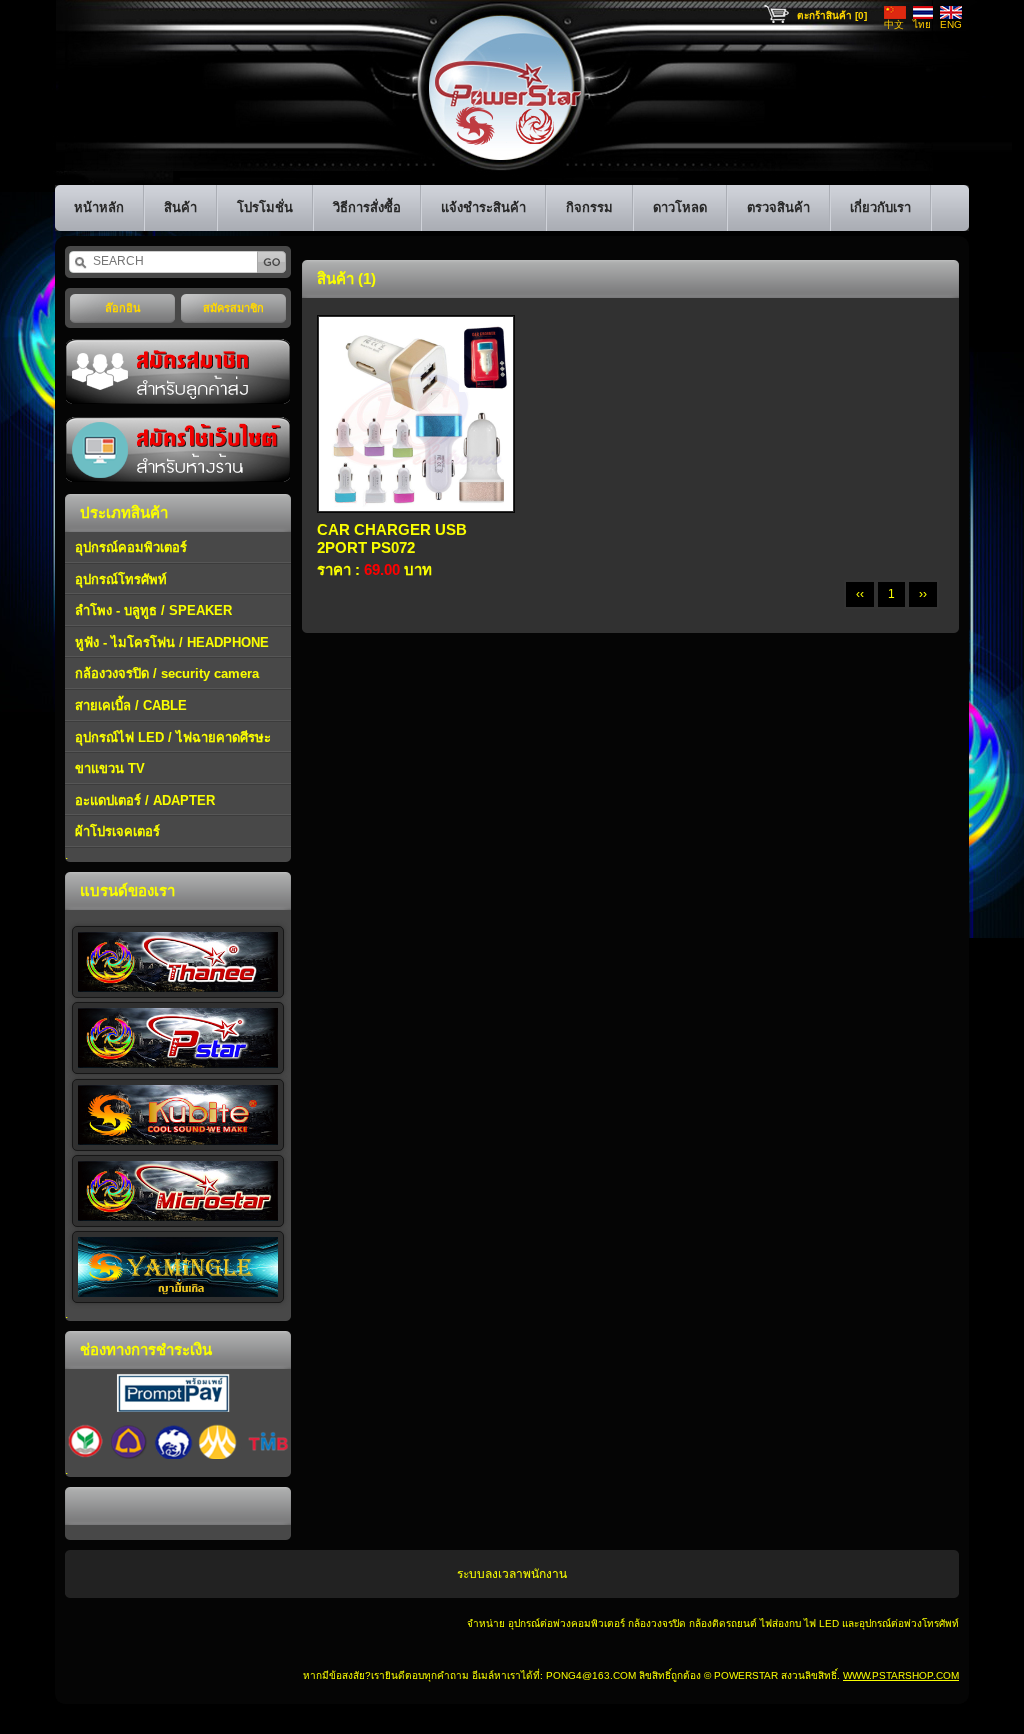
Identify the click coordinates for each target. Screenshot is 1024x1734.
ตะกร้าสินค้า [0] (832, 15)
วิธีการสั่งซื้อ (367, 207)
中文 (894, 24)
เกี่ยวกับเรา (880, 207)
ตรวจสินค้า (778, 207)
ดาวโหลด (680, 207)
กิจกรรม (589, 207)
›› (923, 594)
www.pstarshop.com (901, 1675)
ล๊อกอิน (123, 308)
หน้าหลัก (99, 207)
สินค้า (180, 207)
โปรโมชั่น (265, 207)
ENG (951, 24)
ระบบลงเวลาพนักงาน (512, 1574)
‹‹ (860, 594)
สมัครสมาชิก (233, 308)
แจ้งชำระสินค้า (483, 207)
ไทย (922, 24)
